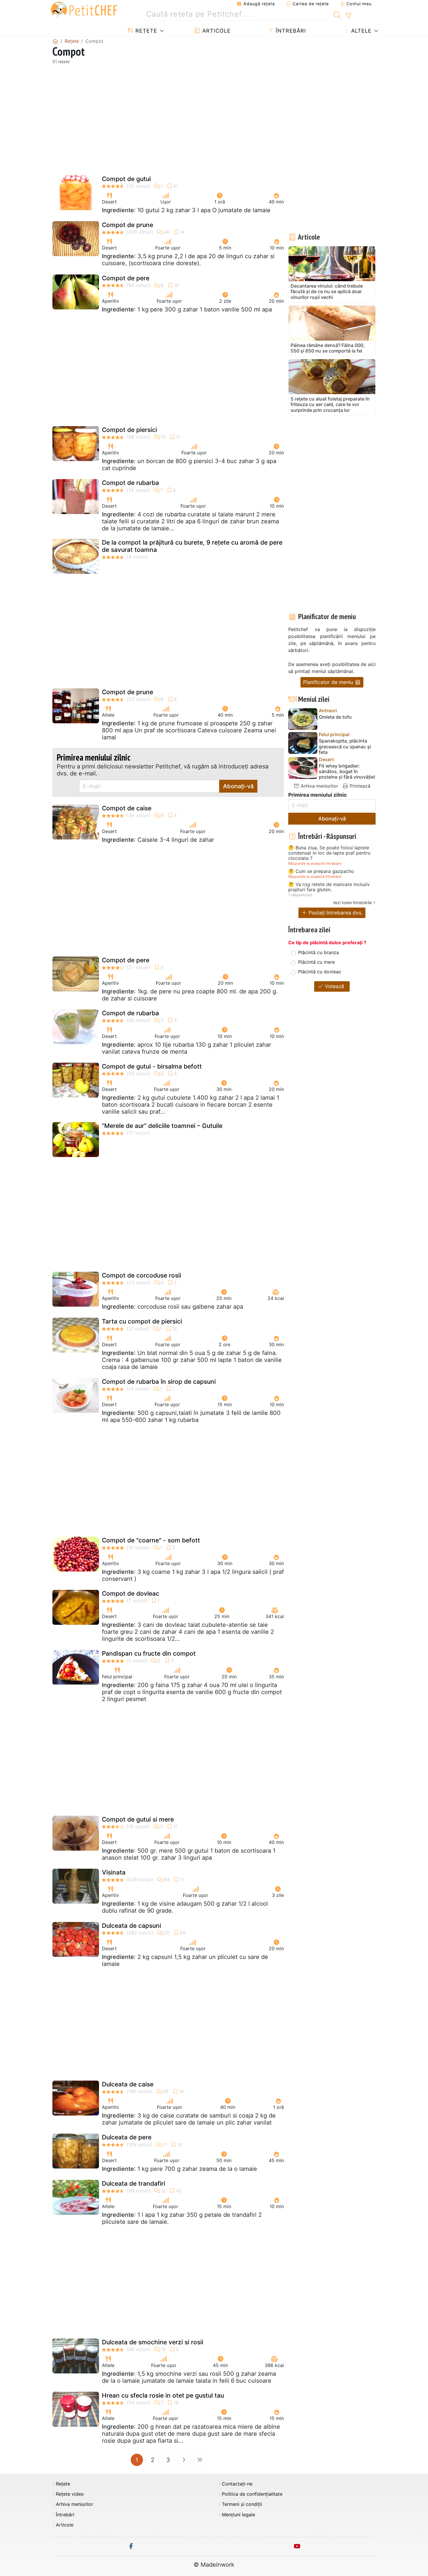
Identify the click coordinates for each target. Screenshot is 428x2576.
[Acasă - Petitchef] (55, 41)
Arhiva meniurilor (319, 786)
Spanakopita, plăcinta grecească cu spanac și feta (345, 746)
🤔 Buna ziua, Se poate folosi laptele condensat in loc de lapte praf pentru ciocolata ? (329, 853)
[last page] (200, 2460)
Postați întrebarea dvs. (335, 913)
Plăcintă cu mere (316, 962)
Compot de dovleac (131, 1593)
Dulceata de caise (128, 2084)
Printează (359, 786)
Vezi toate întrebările (352, 902)
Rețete (145, 31)
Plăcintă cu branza (319, 952)
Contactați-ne (237, 2484)
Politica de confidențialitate (252, 2494)
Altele (360, 31)
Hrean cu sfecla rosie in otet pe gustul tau (163, 2395)
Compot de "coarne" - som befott (151, 1540)
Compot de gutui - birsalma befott (152, 1066)
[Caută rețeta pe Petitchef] (337, 14)
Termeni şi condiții (242, 2504)
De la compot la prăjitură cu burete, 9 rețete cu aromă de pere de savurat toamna (192, 546)
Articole (216, 31)
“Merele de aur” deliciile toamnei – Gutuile (162, 1126)
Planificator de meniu (329, 682)
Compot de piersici (129, 430)
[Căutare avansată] (348, 16)
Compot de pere (126, 278)
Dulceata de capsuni (131, 1926)
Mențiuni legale (238, 2515)
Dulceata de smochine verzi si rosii (153, 2342)
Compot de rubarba (130, 483)
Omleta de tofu (335, 717)
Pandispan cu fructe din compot (149, 1653)
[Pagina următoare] (184, 2460)
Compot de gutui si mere (138, 1819)
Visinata (114, 1872)
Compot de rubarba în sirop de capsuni (159, 1382)
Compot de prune (128, 225)
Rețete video (70, 2494)
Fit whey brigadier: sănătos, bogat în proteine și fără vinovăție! (347, 771)
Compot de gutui (126, 179)
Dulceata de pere (127, 2137)
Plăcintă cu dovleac (320, 972)
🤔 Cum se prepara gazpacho (321, 871)
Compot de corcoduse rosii (142, 1275)
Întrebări (290, 31)
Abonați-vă (238, 786)
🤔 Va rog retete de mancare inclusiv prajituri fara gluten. (329, 887)
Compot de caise (127, 808)
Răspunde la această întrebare (315, 863)
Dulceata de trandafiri (133, 2183)
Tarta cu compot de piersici (142, 1321)
